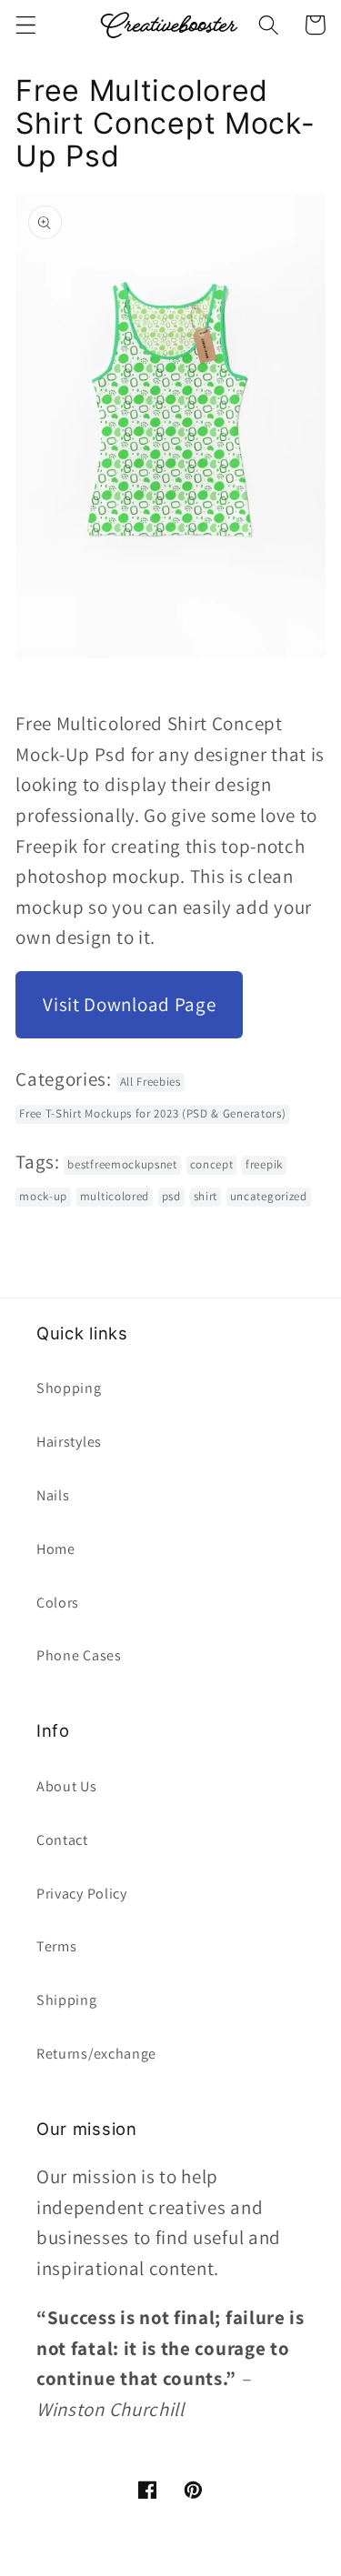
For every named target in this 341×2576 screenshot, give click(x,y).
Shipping (67, 2000)
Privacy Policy (82, 1894)
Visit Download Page (129, 1004)
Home (56, 1549)
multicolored (115, 1196)
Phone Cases (79, 1655)
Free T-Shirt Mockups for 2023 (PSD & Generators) (152, 1113)
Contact (62, 1840)
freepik (264, 1164)
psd (171, 1196)
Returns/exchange (96, 2054)
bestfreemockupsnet (122, 1164)
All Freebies (150, 1082)
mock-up (43, 1196)
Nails (53, 1495)
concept (212, 1164)
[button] (26, 25)
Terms (56, 1946)
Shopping (69, 1388)
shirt (206, 1196)
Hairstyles (69, 1442)
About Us (67, 1786)
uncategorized (269, 1196)
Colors (58, 1603)
